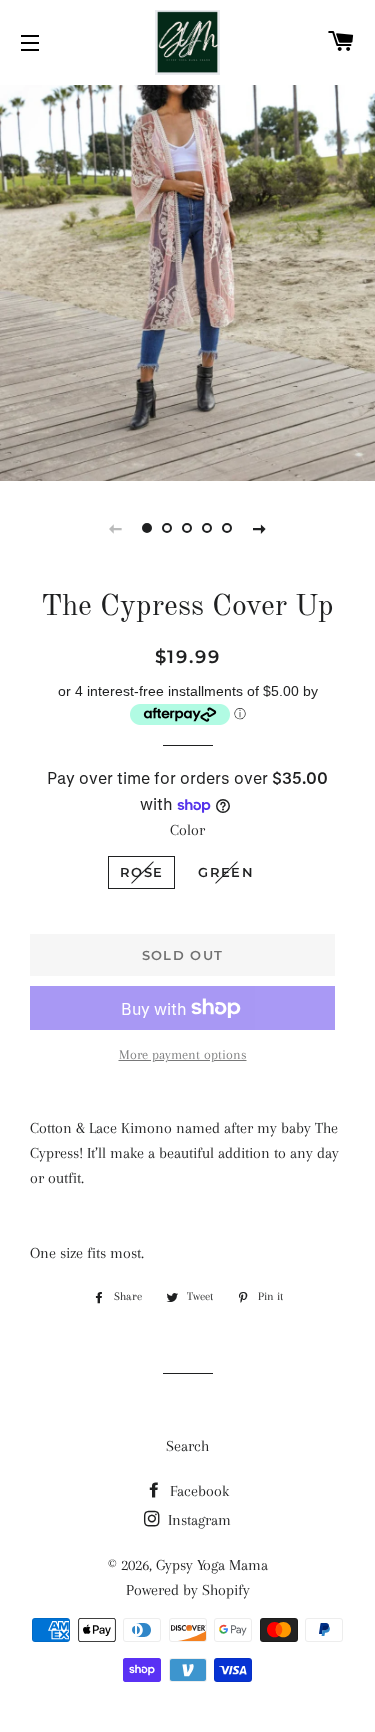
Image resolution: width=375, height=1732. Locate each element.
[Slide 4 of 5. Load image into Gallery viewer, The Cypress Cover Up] (208, 528)
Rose (141, 872)
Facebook (197, 1491)
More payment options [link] (183, 1054)
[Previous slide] (116, 528)
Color (187, 830)
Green (226, 872)
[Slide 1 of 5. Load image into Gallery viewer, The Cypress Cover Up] (148, 528)
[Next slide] (260, 528)
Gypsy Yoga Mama (212, 1565)
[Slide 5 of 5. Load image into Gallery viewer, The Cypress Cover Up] (228, 528)
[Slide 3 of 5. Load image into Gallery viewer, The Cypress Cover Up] (188, 528)
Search (187, 1446)
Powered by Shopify (188, 1590)
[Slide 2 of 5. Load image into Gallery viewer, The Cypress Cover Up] (168, 528)
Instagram (197, 1520)
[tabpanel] (187, 280)
